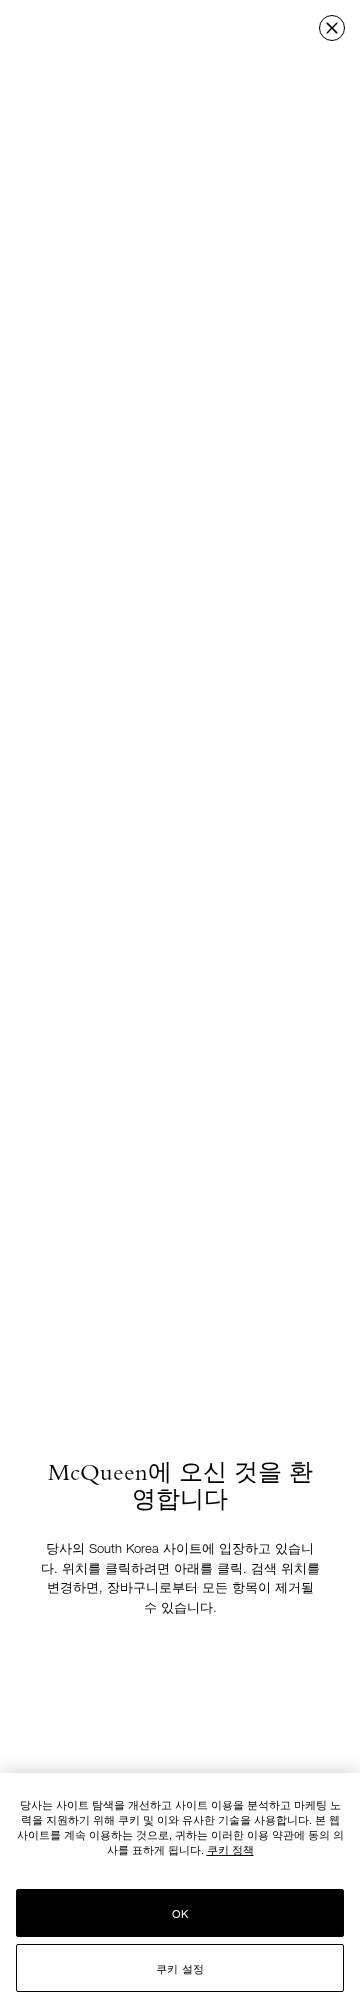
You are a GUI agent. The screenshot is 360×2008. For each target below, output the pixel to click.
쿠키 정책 (230, 1849)
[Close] (332, 28)
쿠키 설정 (180, 1968)
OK (180, 1913)
